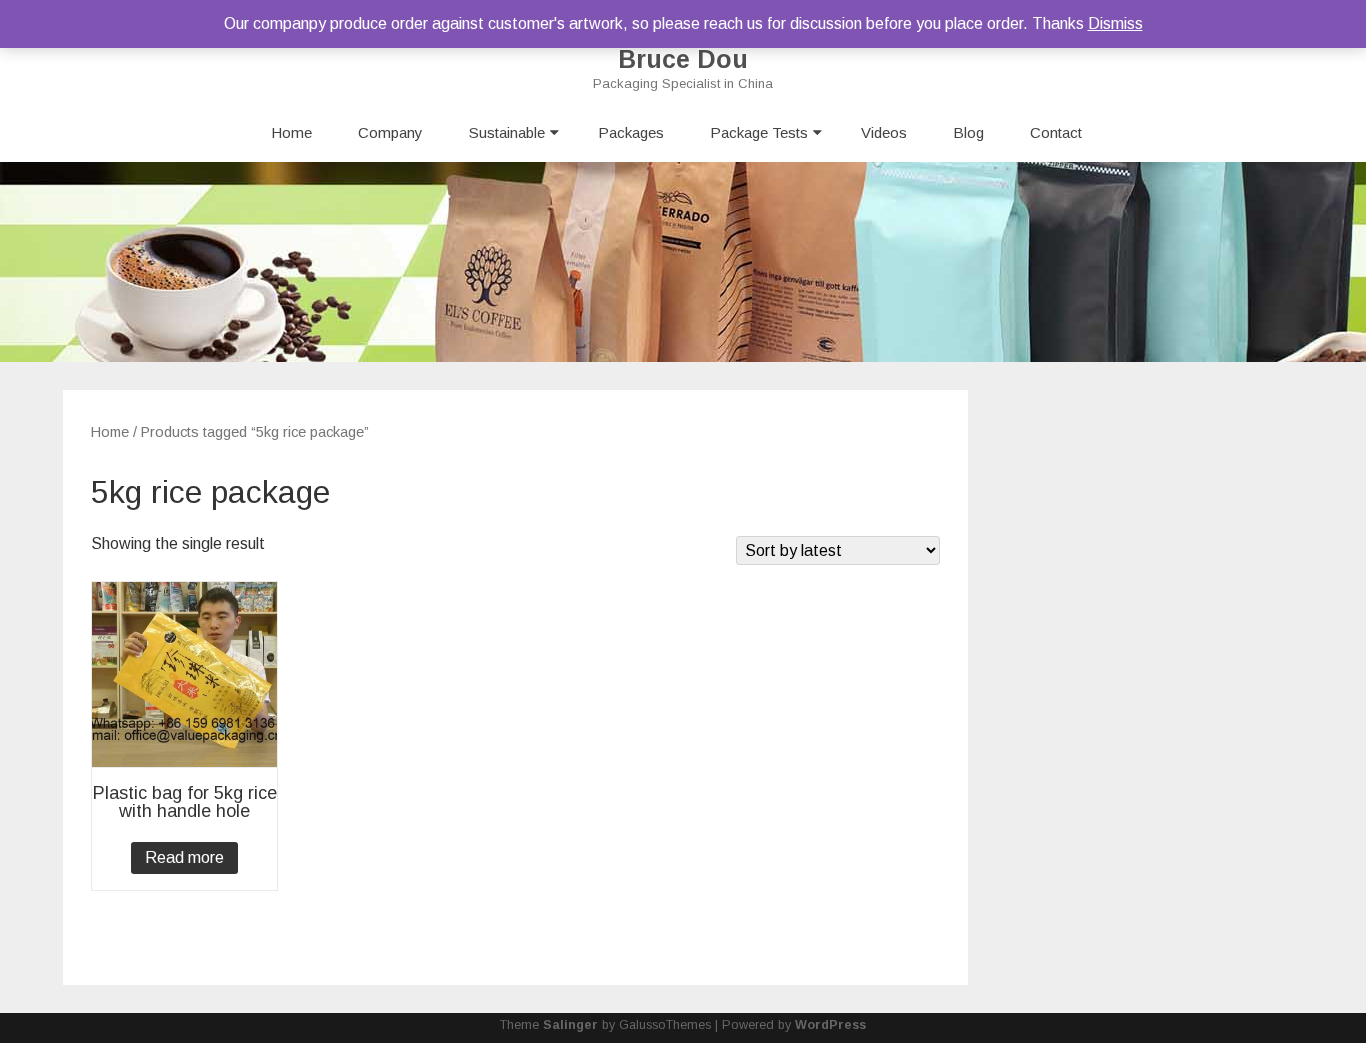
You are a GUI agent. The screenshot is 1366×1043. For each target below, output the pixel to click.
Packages (631, 132)
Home (291, 132)
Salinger (570, 1025)
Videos (884, 132)
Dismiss (1115, 23)
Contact (1056, 132)
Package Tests (759, 132)
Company (390, 132)
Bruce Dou (683, 59)
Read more (184, 857)
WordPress (830, 1025)
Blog (968, 132)
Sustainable (507, 132)
